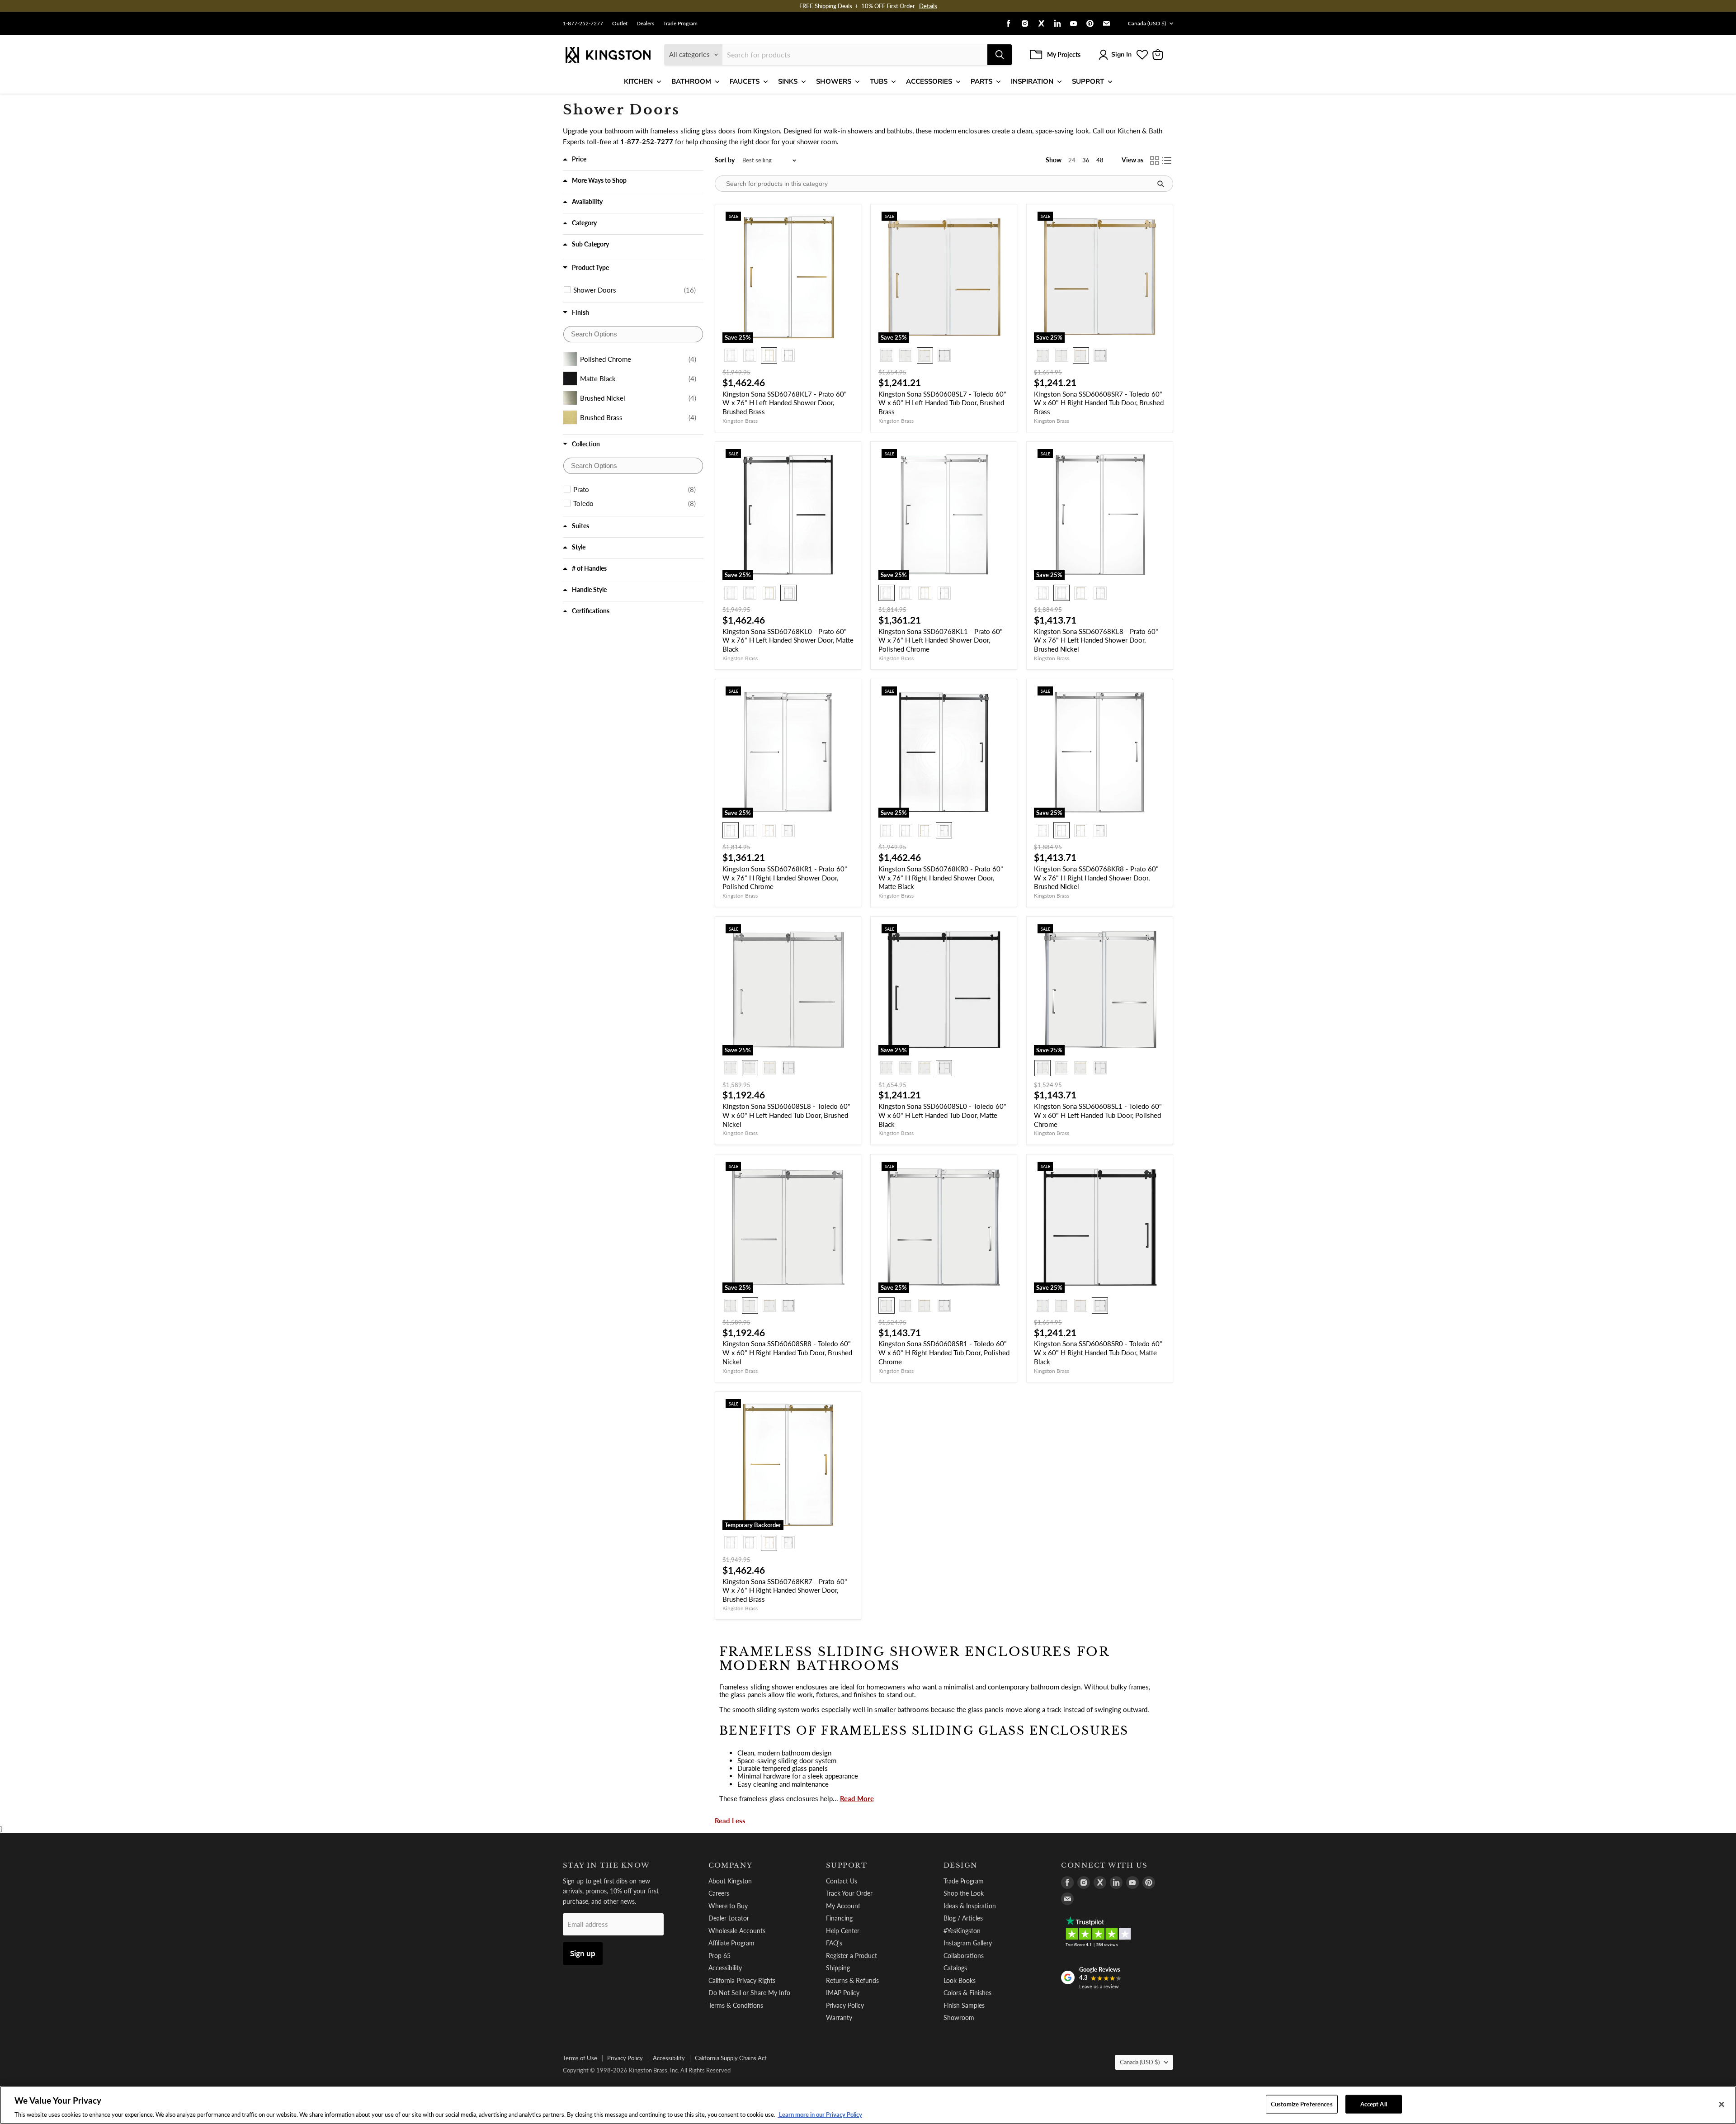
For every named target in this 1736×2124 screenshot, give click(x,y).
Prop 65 (719, 1956)
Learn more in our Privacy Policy (820, 2115)
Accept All (1374, 2104)
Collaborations (964, 1956)
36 (1086, 160)
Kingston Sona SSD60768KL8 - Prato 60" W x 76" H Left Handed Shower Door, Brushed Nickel (1096, 640)
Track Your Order (849, 1893)
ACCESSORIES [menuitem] (929, 81)
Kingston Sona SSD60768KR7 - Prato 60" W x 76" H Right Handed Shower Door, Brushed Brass (785, 1590)
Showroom (959, 2018)
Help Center (843, 1931)
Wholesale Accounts (737, 1931)
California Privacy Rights (742, 1980)
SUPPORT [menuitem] (1088, 81)
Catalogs (955, 1968)
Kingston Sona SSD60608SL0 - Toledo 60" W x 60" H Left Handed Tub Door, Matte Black (942, 1115)
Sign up (583, 1953)
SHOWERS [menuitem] (834, 81)
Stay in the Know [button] (606, 1865)
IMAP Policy (843, 1993)
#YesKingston (962, 1931)
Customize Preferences (1302, 2104)
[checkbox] (634, 290)
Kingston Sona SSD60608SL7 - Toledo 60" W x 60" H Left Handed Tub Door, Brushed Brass (942, 403)
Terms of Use (580, 2058)
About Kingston (730, 1881)
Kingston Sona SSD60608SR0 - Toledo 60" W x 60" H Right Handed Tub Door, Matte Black (1098, 1352)
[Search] (1000, 55)
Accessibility (725, 1968)
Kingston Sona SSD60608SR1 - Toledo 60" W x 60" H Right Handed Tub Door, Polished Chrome (944, 1352)
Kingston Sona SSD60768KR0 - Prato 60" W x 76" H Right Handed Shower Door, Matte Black (941, 878)
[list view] (1167, 161)
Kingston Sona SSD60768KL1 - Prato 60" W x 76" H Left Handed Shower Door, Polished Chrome (941, 640)
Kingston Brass (740, 421)
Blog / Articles (963, 1918)
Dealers (645, 24)
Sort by (725, 160)
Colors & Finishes (967, 1993)
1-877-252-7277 (583, 24)
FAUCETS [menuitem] (745, 81)
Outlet (620, 24)
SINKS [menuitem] (788, 81)
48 (1100, 160)
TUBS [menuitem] (879, 81)
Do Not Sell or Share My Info (749, 1993)
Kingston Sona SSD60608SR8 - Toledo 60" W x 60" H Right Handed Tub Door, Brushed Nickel (787, 1352)
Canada (1147, 23)
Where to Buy (728, 1906)
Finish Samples (964, 2005)
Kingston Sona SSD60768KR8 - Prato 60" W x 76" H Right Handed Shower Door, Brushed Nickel (1096, 878)
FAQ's (834, 1943)
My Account (843, 1906)
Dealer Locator (729, 1918)
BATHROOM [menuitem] (691, 81)
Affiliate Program (731, 1943)
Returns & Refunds (852, 1980)
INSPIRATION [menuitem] (1032, 81)
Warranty (839, 2018)
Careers (719, 1893)
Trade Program (680, 24)
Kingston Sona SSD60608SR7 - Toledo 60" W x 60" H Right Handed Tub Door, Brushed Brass (1099, 403)
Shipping (838, 1968)
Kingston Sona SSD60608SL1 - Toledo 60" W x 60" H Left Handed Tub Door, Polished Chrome (1098, 1115)
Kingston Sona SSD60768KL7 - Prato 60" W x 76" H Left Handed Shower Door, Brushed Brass (785, 403)
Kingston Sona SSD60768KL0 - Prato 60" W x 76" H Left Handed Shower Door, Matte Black (788, 640)
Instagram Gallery (968, 1943)
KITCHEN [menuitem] (638, 81)
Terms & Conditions (736, 2005)
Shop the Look (964, 1893)
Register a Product (851, 1956)
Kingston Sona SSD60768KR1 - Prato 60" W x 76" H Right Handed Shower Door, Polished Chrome (785, 878)
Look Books (960, 1980)
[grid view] (1155, 161)
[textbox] (633, 334)
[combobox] (855, 55)
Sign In (1121, 54)
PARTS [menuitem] (981, 81)
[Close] (1722, 2104)
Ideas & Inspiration (970, 1906)
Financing (839, 1918)
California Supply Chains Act (731, 2058)
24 (1072, 160)
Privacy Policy (845, 2005)
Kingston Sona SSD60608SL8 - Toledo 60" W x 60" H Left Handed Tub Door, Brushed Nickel (786, 1115)
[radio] (731, 355)
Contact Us (842, 1881)
